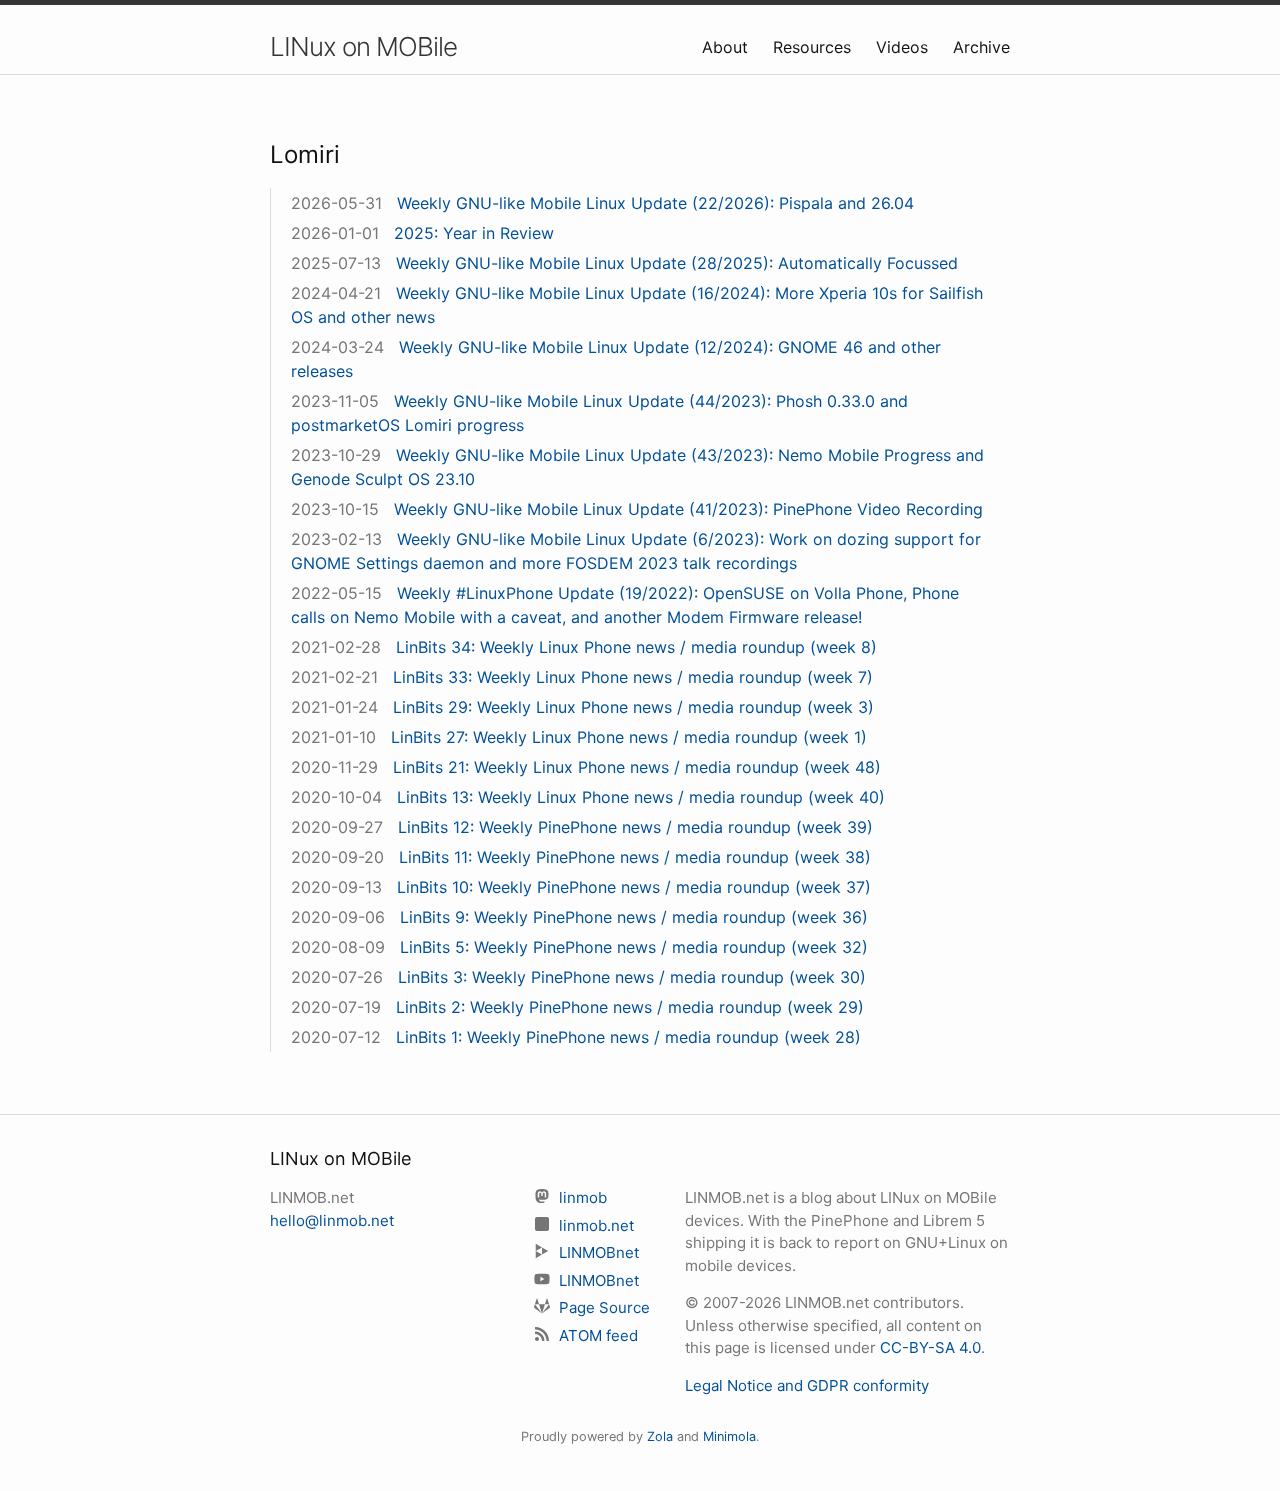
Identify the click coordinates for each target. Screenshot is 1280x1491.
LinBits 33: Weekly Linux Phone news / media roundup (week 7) (633, 677)
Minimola (729, 1436)
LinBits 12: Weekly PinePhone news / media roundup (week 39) (635, 827)
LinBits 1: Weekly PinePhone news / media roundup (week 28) (628, 1037)
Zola (660, 1436)
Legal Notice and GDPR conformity (807, 1385)
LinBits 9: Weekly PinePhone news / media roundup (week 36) (634, 917)
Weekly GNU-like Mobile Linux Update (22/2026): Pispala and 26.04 (655, 203)
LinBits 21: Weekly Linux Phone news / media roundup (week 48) (637, 767)
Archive (981, 47)
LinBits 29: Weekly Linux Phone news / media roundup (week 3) (633, 707)
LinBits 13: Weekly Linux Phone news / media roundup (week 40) (641, 797)
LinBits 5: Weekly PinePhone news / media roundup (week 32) (634, 947)
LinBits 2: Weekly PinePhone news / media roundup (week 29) (630, 1007)
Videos (904, 47)
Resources (814, 47)
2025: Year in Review (474, 233)
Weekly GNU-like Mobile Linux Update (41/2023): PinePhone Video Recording (688, 509)
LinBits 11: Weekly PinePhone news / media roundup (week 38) (635, 857)
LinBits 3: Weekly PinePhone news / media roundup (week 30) (632, 977)
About (727, 47)
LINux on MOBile (363, 46)
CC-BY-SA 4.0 (930, 1347)
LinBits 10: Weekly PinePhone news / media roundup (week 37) (634, 887)
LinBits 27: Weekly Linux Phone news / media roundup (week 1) (629, 737)
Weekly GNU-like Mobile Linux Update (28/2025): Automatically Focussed (677, 263)
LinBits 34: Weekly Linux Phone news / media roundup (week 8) (636, 647)
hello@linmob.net (332, 1220)
